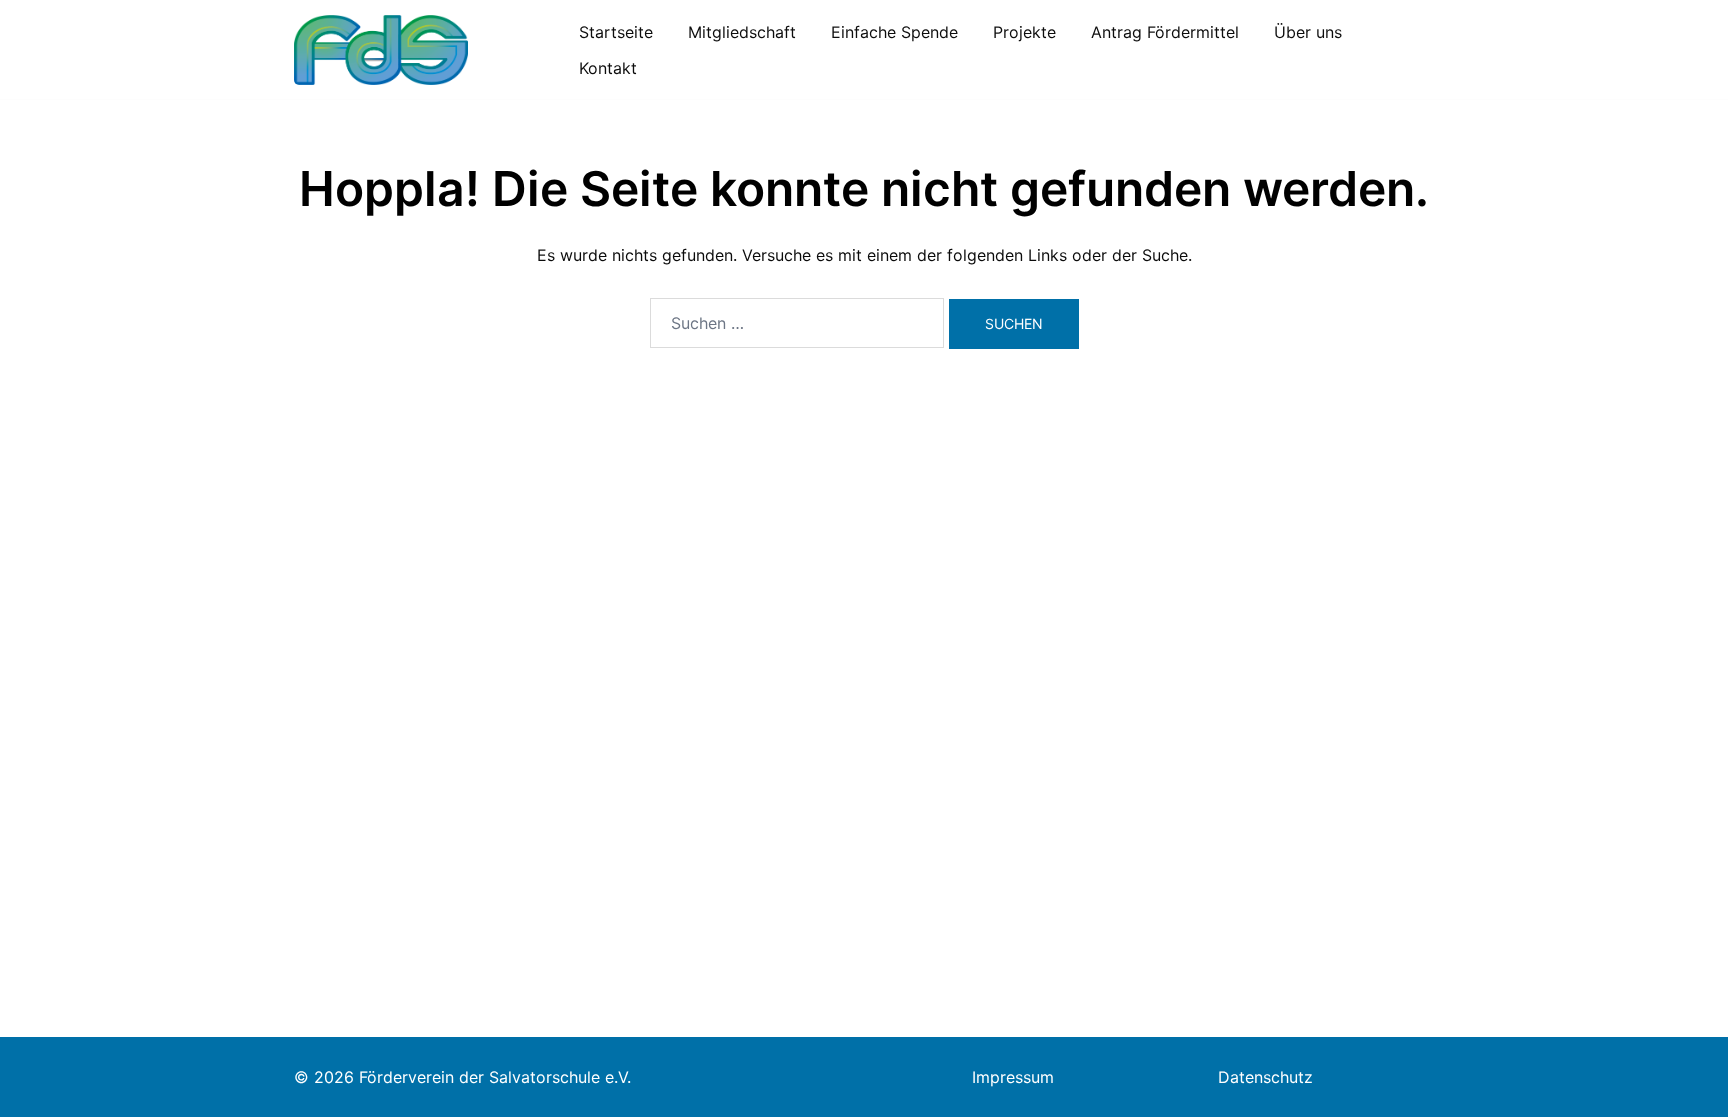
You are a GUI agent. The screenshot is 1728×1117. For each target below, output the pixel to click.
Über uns (1308, 32)
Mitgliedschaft (742, 32)
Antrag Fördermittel (1165, 32)
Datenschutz (1265, 1077)
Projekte (1024, 32)
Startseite (616, 32)
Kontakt (608, 68)
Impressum (1013, 1077)
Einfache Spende (894, 32)
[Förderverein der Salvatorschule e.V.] (381, 48)
